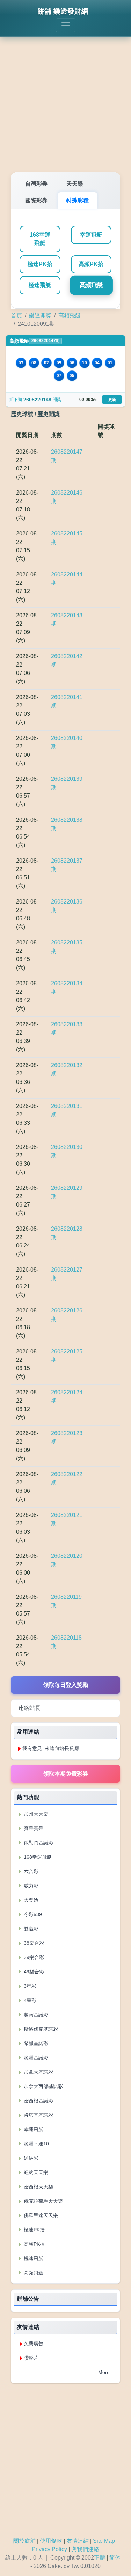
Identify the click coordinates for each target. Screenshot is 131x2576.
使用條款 (51, 2541)
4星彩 (29, 2000)
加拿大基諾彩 (38, 2072)
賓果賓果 (33, 1828)
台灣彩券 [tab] (36, 184)
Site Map (104, 2541)
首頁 (16, 315)
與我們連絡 (85, 2549)
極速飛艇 (40, 285)
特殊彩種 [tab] (78, 200)
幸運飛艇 (91, 235)
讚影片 (31, 2358)
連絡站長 (29, 1708)
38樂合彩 (33, 1943)
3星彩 (29, 1986)
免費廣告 (34, 2344)
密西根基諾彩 (38, 2101)
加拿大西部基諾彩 (43, 2086)
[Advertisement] (65, 100)
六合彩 (30, 1871)
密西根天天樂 (38, 2187)
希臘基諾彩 (35, 2043)
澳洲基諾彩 (35, 2058)
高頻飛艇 (91, 285)
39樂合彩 (33, 1957)
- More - (104, 2372)
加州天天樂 (35, 1814)
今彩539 (32, 1914)
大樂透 (30, 1900)
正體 (100, 2558)
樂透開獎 (40, 315)
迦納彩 (30, 2158)
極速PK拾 (40, 264)
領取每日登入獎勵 (66, 1685)
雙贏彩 (30, 1929)
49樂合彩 (33, 1972)
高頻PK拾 (91, 264)
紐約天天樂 (35, 2172)
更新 (112, 400)
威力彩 (30, 1886)
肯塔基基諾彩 (38, 2115)
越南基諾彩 (35, 2015)
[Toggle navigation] (66, 25)
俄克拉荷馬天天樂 (43, 2201)
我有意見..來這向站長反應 (51, 1748)
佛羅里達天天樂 (40, 2215)
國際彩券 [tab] (36, 200)
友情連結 (78, 2541)
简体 (115, 2558)
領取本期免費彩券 (66, 1774)
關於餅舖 (24, 2541)
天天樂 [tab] (75, 184)
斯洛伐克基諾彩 (40, 2029)
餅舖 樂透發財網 (63, 11)
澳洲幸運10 (36, 2144)
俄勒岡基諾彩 (38, 1843)
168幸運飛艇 (40, 239)
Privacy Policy (49, 2549)
